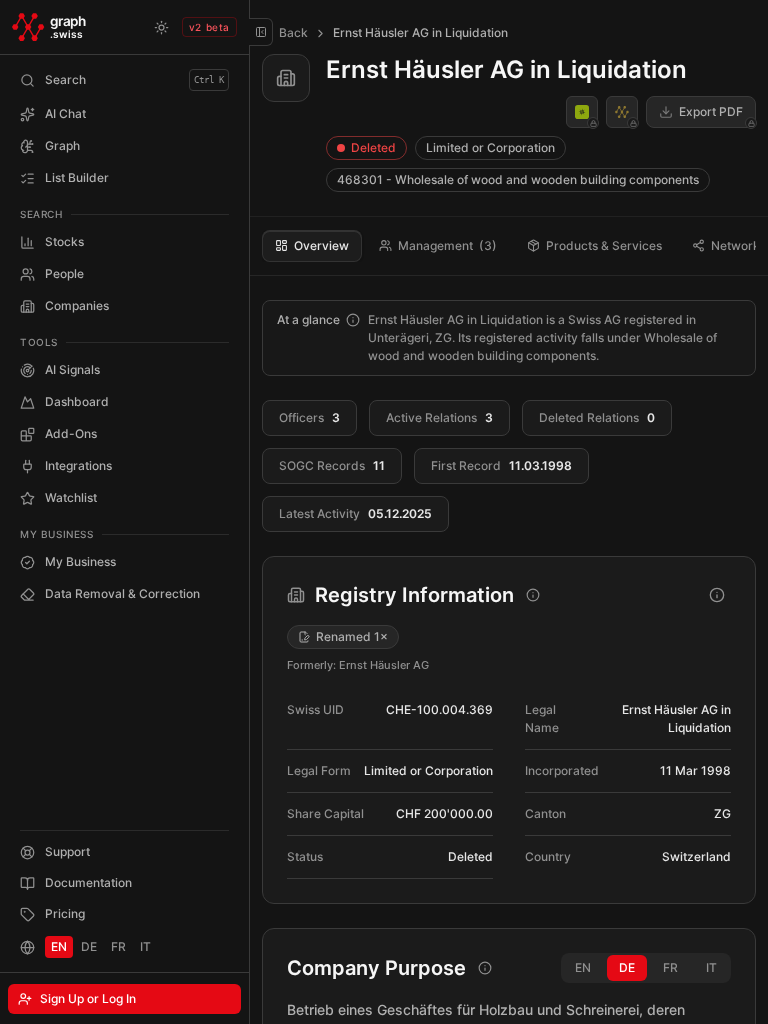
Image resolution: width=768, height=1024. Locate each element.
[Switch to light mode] (162, 27)
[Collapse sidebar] (261, 32)
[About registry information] (717, 595)
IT (145, 946)
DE (89, 946)
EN (59, 946)
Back (293, 32)
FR (118, 946)
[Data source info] (353, 320)
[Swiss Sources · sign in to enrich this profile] (622, 112)
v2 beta (209, 27)
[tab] (312, 246)
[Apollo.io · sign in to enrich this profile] (582, 112)
